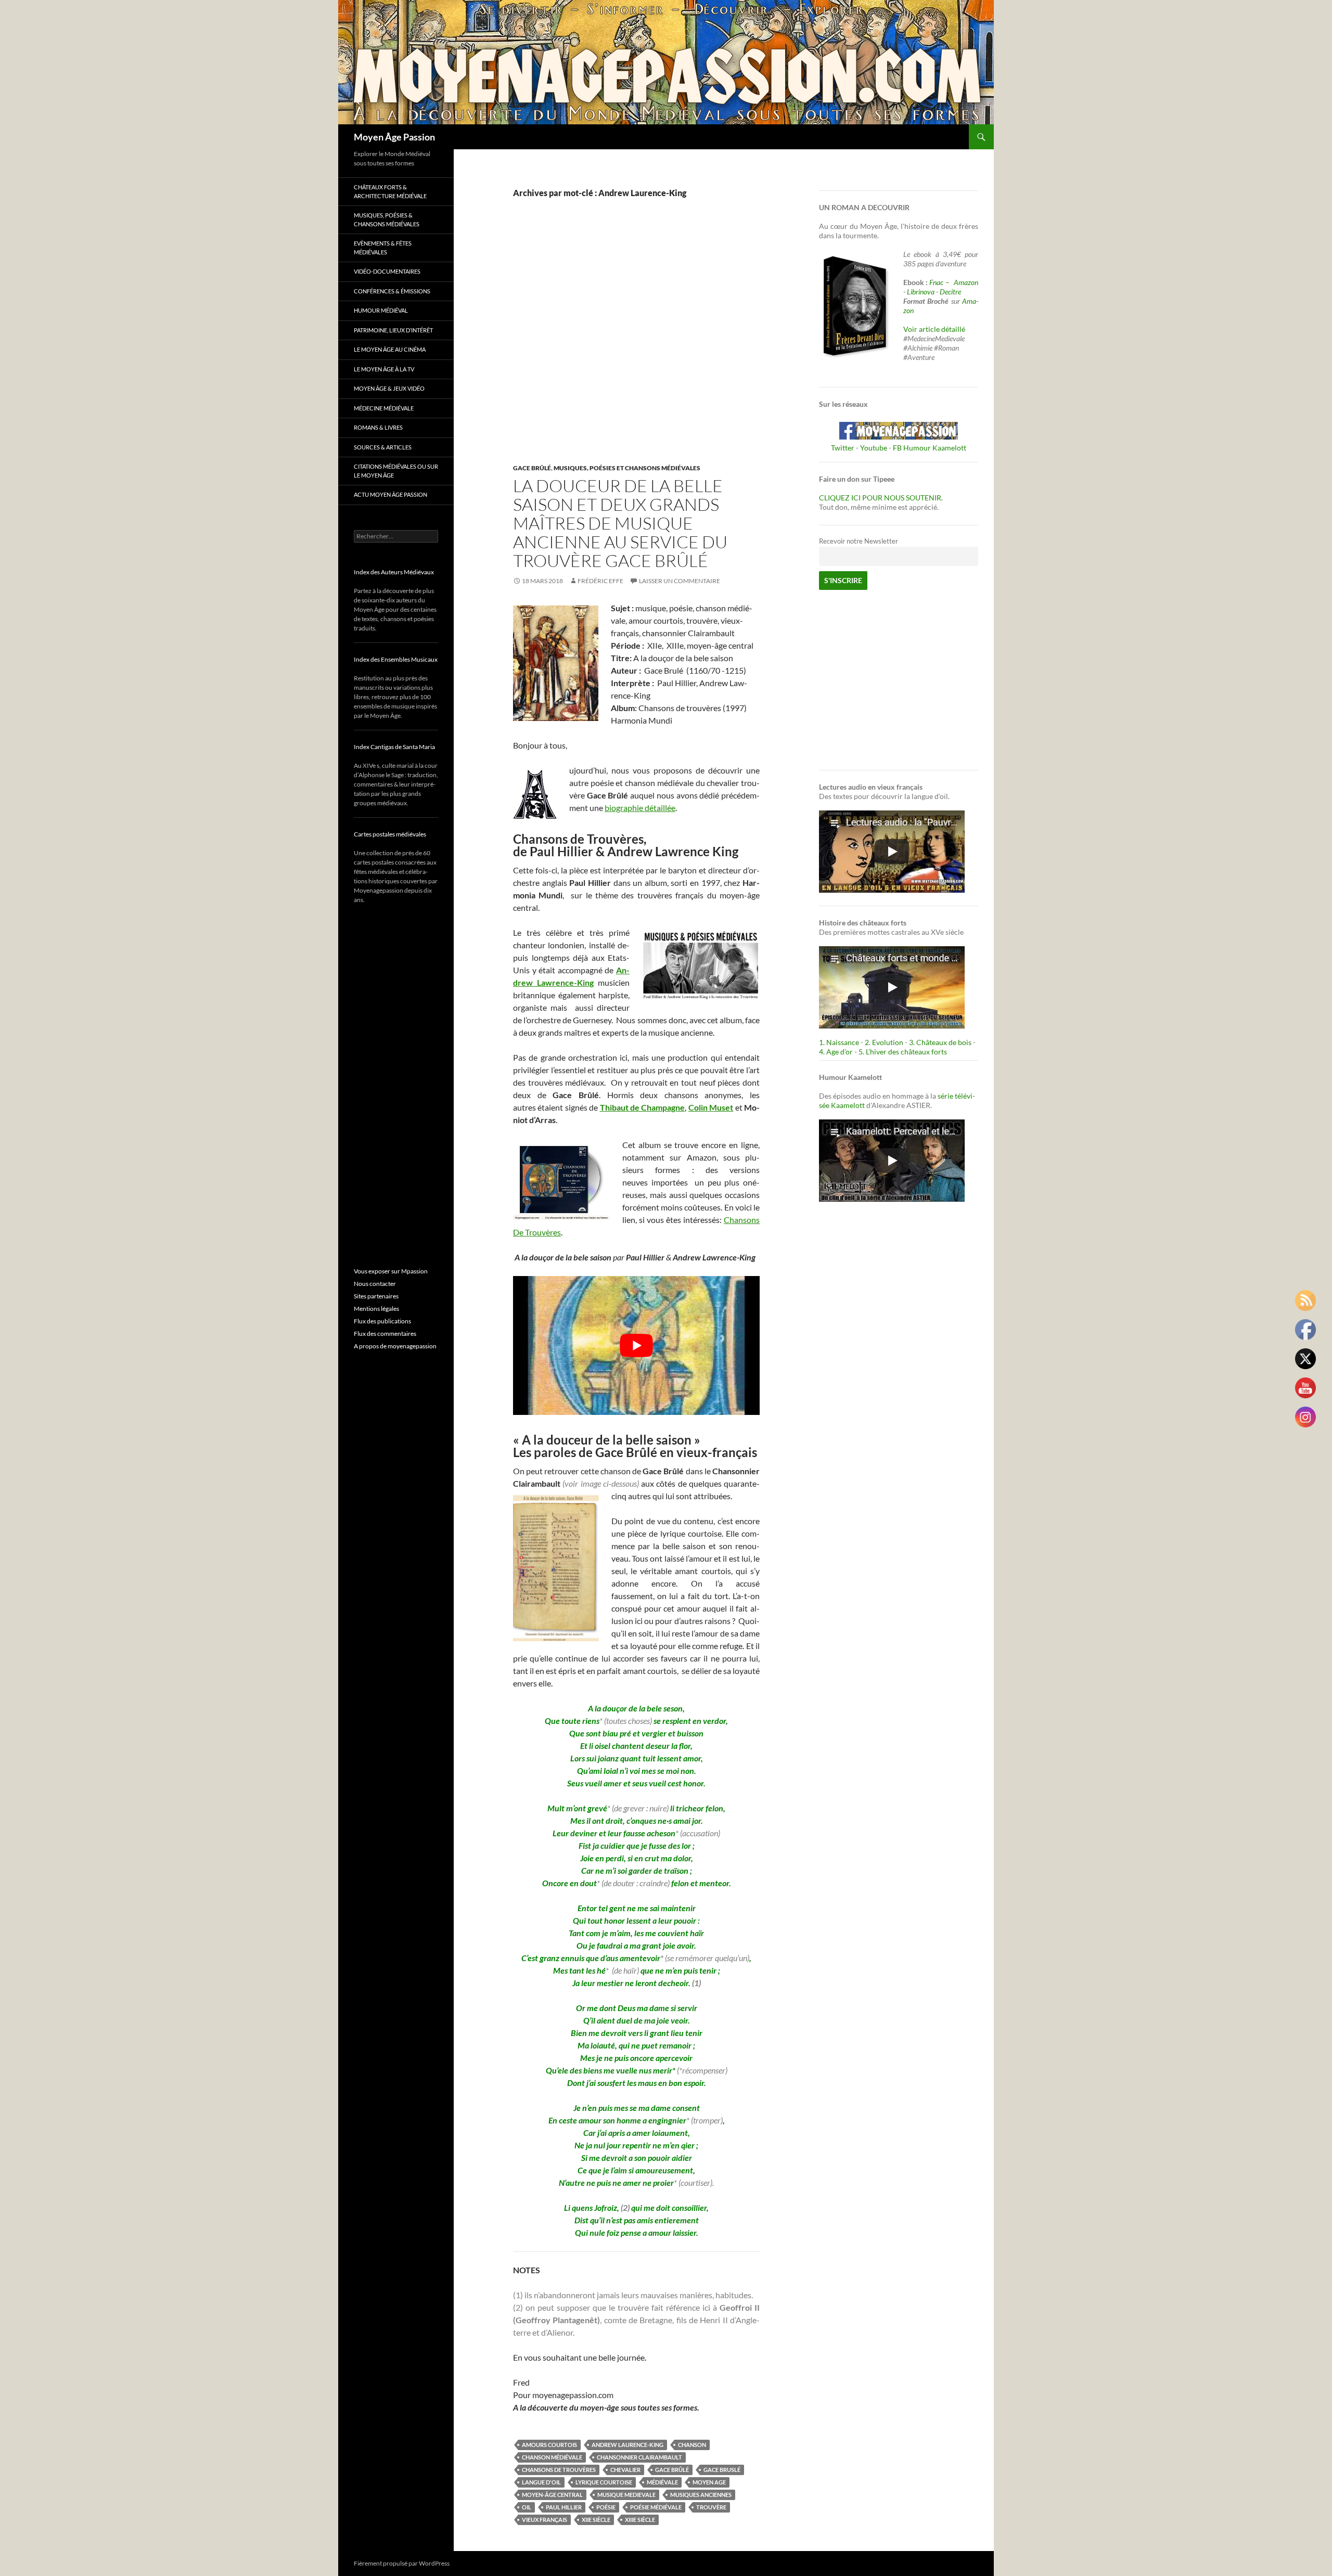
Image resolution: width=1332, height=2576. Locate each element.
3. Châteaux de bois (940, 1042)
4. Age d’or (837, 1052)
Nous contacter (375, 1284)
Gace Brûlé (532, 468)
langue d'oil (541, 2482)
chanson (692, 2445)
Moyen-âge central (552, 2495)
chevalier (625, 2470)
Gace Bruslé (722, 2470)
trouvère (711, 2507)
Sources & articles (383, 447)
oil (527, 2507)
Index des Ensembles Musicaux (396, 659)
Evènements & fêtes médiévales (383, 248)
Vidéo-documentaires (387, 271)
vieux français (545, 2520)
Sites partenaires (376, 1296)
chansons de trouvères (559, 2470)
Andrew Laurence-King (627, 2445)
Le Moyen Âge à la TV (384, 369)
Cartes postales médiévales (390, 834)
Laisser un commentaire (680, 581)
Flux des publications (382, 1321)
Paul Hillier (564, 2507)
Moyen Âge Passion (394, 137)
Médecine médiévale (384, 408)
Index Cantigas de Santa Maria (394, 747)
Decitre (950, 292)
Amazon (966, 282)
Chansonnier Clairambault (639, 2457)
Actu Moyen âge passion (390, 494)
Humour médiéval (381, 310)
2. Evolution (884, 1042)
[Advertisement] (629, 342)
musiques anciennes (701, 2495)
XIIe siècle (596, 2520)
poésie (606, 2507)
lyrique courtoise (604, 2482)
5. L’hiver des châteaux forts (903, 1052)
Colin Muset (711, 1107)
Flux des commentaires (385, 1334)
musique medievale (626, 2495)
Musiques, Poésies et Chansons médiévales (627, 468)
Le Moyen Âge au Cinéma (390, 349)
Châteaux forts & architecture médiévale (390, 191)
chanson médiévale (552, 2457)
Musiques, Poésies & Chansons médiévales (387, 220)
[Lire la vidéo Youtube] (636, 1345)
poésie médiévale (656, 2507)
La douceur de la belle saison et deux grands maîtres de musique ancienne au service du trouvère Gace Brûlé (620, 523)
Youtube (874, 448)
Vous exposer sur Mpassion (391, 1271)
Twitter (843, 448)
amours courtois (549, 2445)
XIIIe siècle (640, 2520)
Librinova (921, 292)
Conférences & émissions (392, 291)
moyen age (709, 2482)
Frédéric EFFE (600, 581)
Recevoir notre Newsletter (859, 541)
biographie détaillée (640, 808)
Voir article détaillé (934, 329)
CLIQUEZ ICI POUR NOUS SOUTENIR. (881, 498)
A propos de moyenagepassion (395, 1346)
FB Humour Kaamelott (930, 448)
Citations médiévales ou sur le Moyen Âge (396, 471)
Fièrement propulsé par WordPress (402, 2563)
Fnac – (941, 282)
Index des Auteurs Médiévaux (394, 572)
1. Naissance (839, 1042)
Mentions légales (376, 1309)
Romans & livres (378, 427)
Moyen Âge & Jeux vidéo (389, 388)
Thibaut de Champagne (643, 1107)
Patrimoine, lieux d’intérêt (393, 330)
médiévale (662, 2482)
